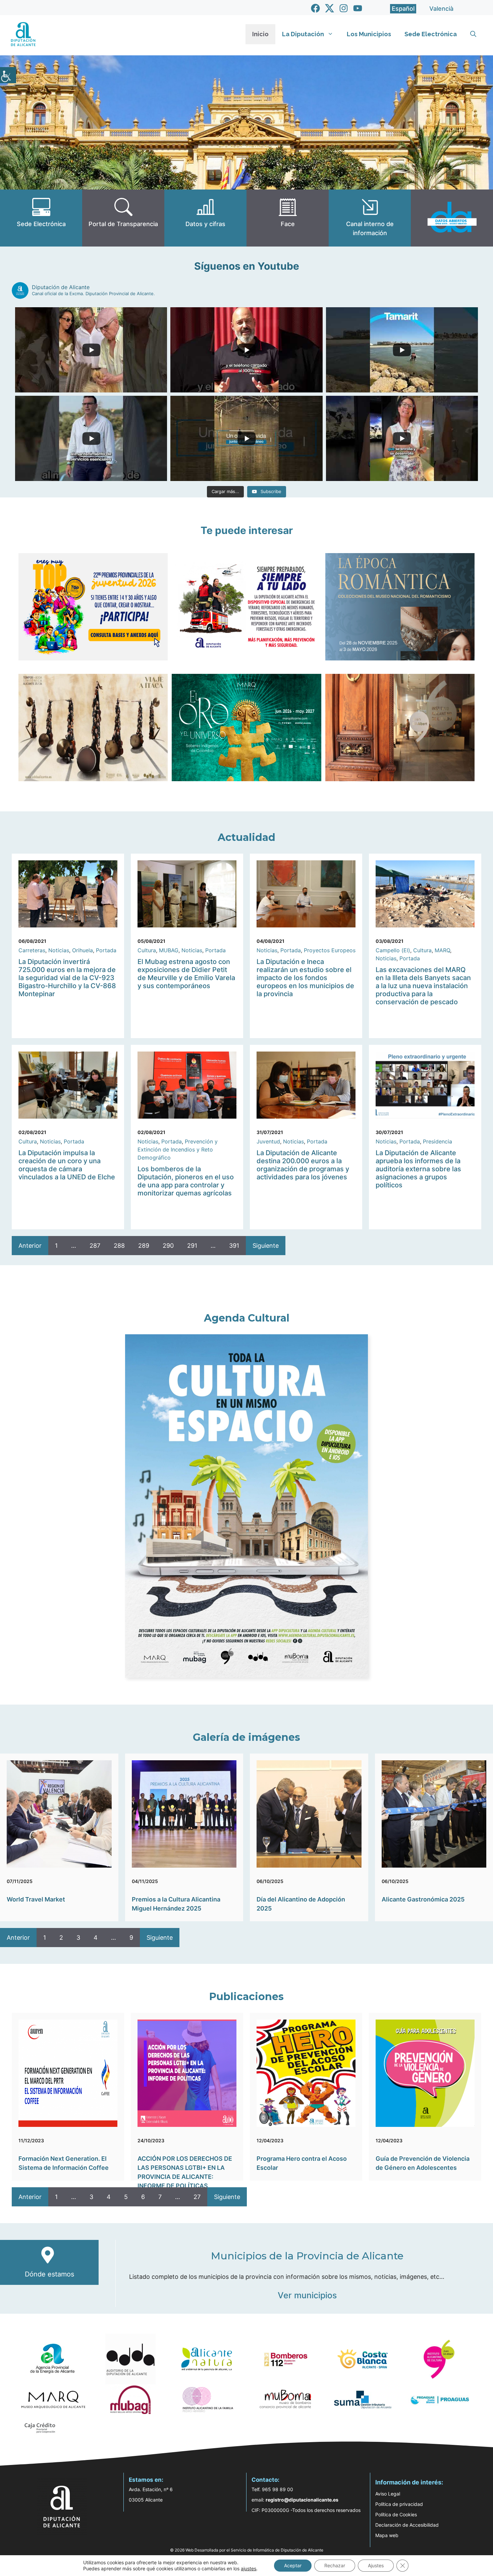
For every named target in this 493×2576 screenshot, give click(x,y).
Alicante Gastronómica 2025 (423, 1899)
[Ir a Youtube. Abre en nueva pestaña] (358, 8)
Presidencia (437, 1141)
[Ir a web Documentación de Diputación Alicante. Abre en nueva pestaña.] (205, 218)
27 (197, 2197)
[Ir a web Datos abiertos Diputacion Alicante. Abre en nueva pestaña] (452, 218)
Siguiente (266, 1246)
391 (234, 1246)
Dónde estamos (49, 2274)
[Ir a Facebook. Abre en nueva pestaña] (315, 8)
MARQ (442, 950)
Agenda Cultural (247, 1318)
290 (168, 1246)
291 (192, 1246)
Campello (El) (393, 950)
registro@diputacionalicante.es (302, 2500)
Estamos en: (146, 2480)
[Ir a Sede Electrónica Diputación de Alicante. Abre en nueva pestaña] (41, 218)
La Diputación (303, 34)
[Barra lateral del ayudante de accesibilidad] (8, 75)
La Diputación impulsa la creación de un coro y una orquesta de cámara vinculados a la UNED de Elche (67, 1165)
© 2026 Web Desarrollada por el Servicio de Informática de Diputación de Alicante (247, 2550)
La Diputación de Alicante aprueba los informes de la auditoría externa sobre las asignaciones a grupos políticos (418, 1169)
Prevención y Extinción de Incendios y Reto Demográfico (178, 1149)
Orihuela (83, 950)
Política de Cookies (396, 2514)
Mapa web (387, 2535)
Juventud (268, 1141)
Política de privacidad (399, 2504)
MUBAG (169, 950)
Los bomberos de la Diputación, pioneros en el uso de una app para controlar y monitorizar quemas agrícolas (186, 1181)
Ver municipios (307, 2295)
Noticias (59, 950)
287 (95, 1246)
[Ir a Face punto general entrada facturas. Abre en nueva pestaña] (288, 218)
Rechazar (335, 2565)
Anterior (30, 1246)
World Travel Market (36, 1899)
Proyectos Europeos (330, 950)
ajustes (249, 2568)
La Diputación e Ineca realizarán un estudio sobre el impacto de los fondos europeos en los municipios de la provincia (305, 978)
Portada (106, 950)
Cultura (147, 950)
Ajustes (376, 2565)
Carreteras (32, 950)
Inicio (260, 34)
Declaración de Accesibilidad (407, 2525)
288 (119, 1246)
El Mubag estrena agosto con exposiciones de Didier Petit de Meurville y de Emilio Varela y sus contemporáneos (186, 974)
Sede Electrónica (431, 34)
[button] (473, 34)
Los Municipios (369, 34)
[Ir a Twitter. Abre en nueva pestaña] (330, 8)
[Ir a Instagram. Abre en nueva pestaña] (344, 8)
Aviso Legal (388, 2494)
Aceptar (293, 2565)
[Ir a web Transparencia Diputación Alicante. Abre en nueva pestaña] (123, 218)
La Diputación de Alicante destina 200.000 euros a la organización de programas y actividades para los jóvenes (303, 1165)
